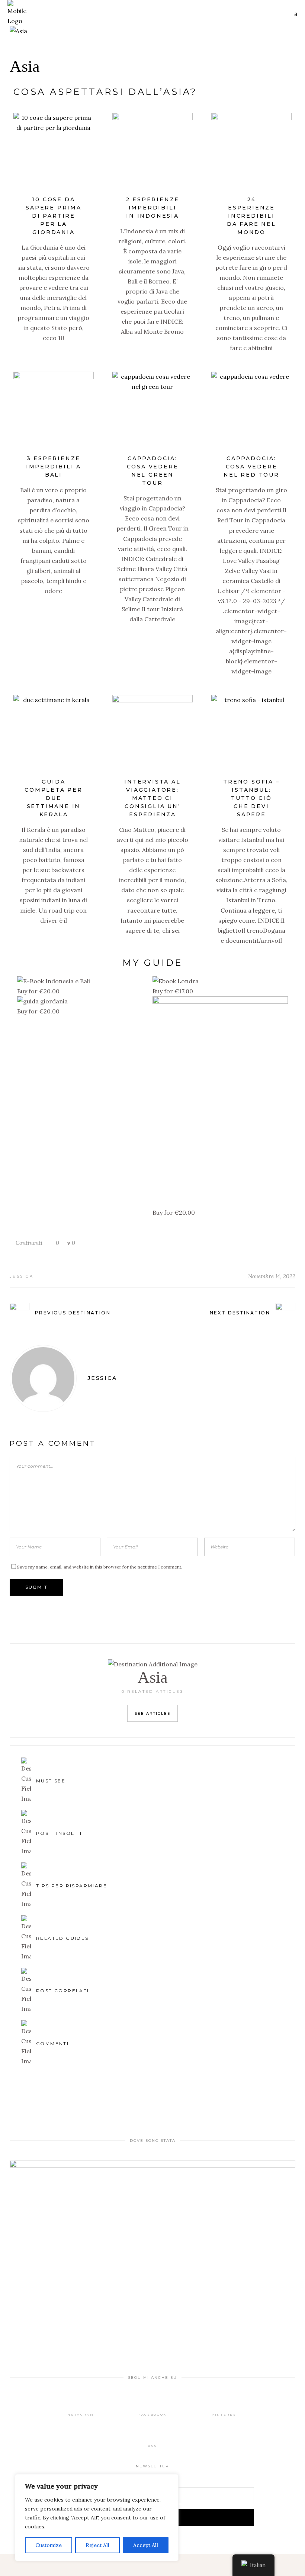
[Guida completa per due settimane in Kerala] (54, 735)
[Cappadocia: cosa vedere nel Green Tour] (152, 412)
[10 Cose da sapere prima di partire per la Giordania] (54, 153)
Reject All (97, 2545)
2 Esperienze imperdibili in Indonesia (153, 208)
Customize (49, 2545)
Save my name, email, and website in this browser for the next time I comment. (100, 1567)
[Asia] (152, 31)
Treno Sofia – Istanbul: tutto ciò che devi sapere (251, 798)
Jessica (22, 1276)
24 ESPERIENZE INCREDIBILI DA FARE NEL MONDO (251, 216)
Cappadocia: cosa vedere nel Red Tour (251, 467)
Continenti (29, 1243)
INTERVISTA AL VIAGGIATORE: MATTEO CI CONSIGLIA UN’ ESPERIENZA (152, 798)
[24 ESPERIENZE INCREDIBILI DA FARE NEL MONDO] (251, 153)
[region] (97, 2518)
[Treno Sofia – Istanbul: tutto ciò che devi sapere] (251, 735)
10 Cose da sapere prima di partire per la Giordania (54, 216)
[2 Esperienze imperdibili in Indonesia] (152, 153)
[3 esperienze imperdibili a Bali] (54, 412)
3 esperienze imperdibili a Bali (54, 467)
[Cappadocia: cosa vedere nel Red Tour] (251, 412)
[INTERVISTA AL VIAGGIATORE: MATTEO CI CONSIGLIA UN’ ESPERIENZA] (152, 735)
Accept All (146, 2545)
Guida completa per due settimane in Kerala (54, 798)
